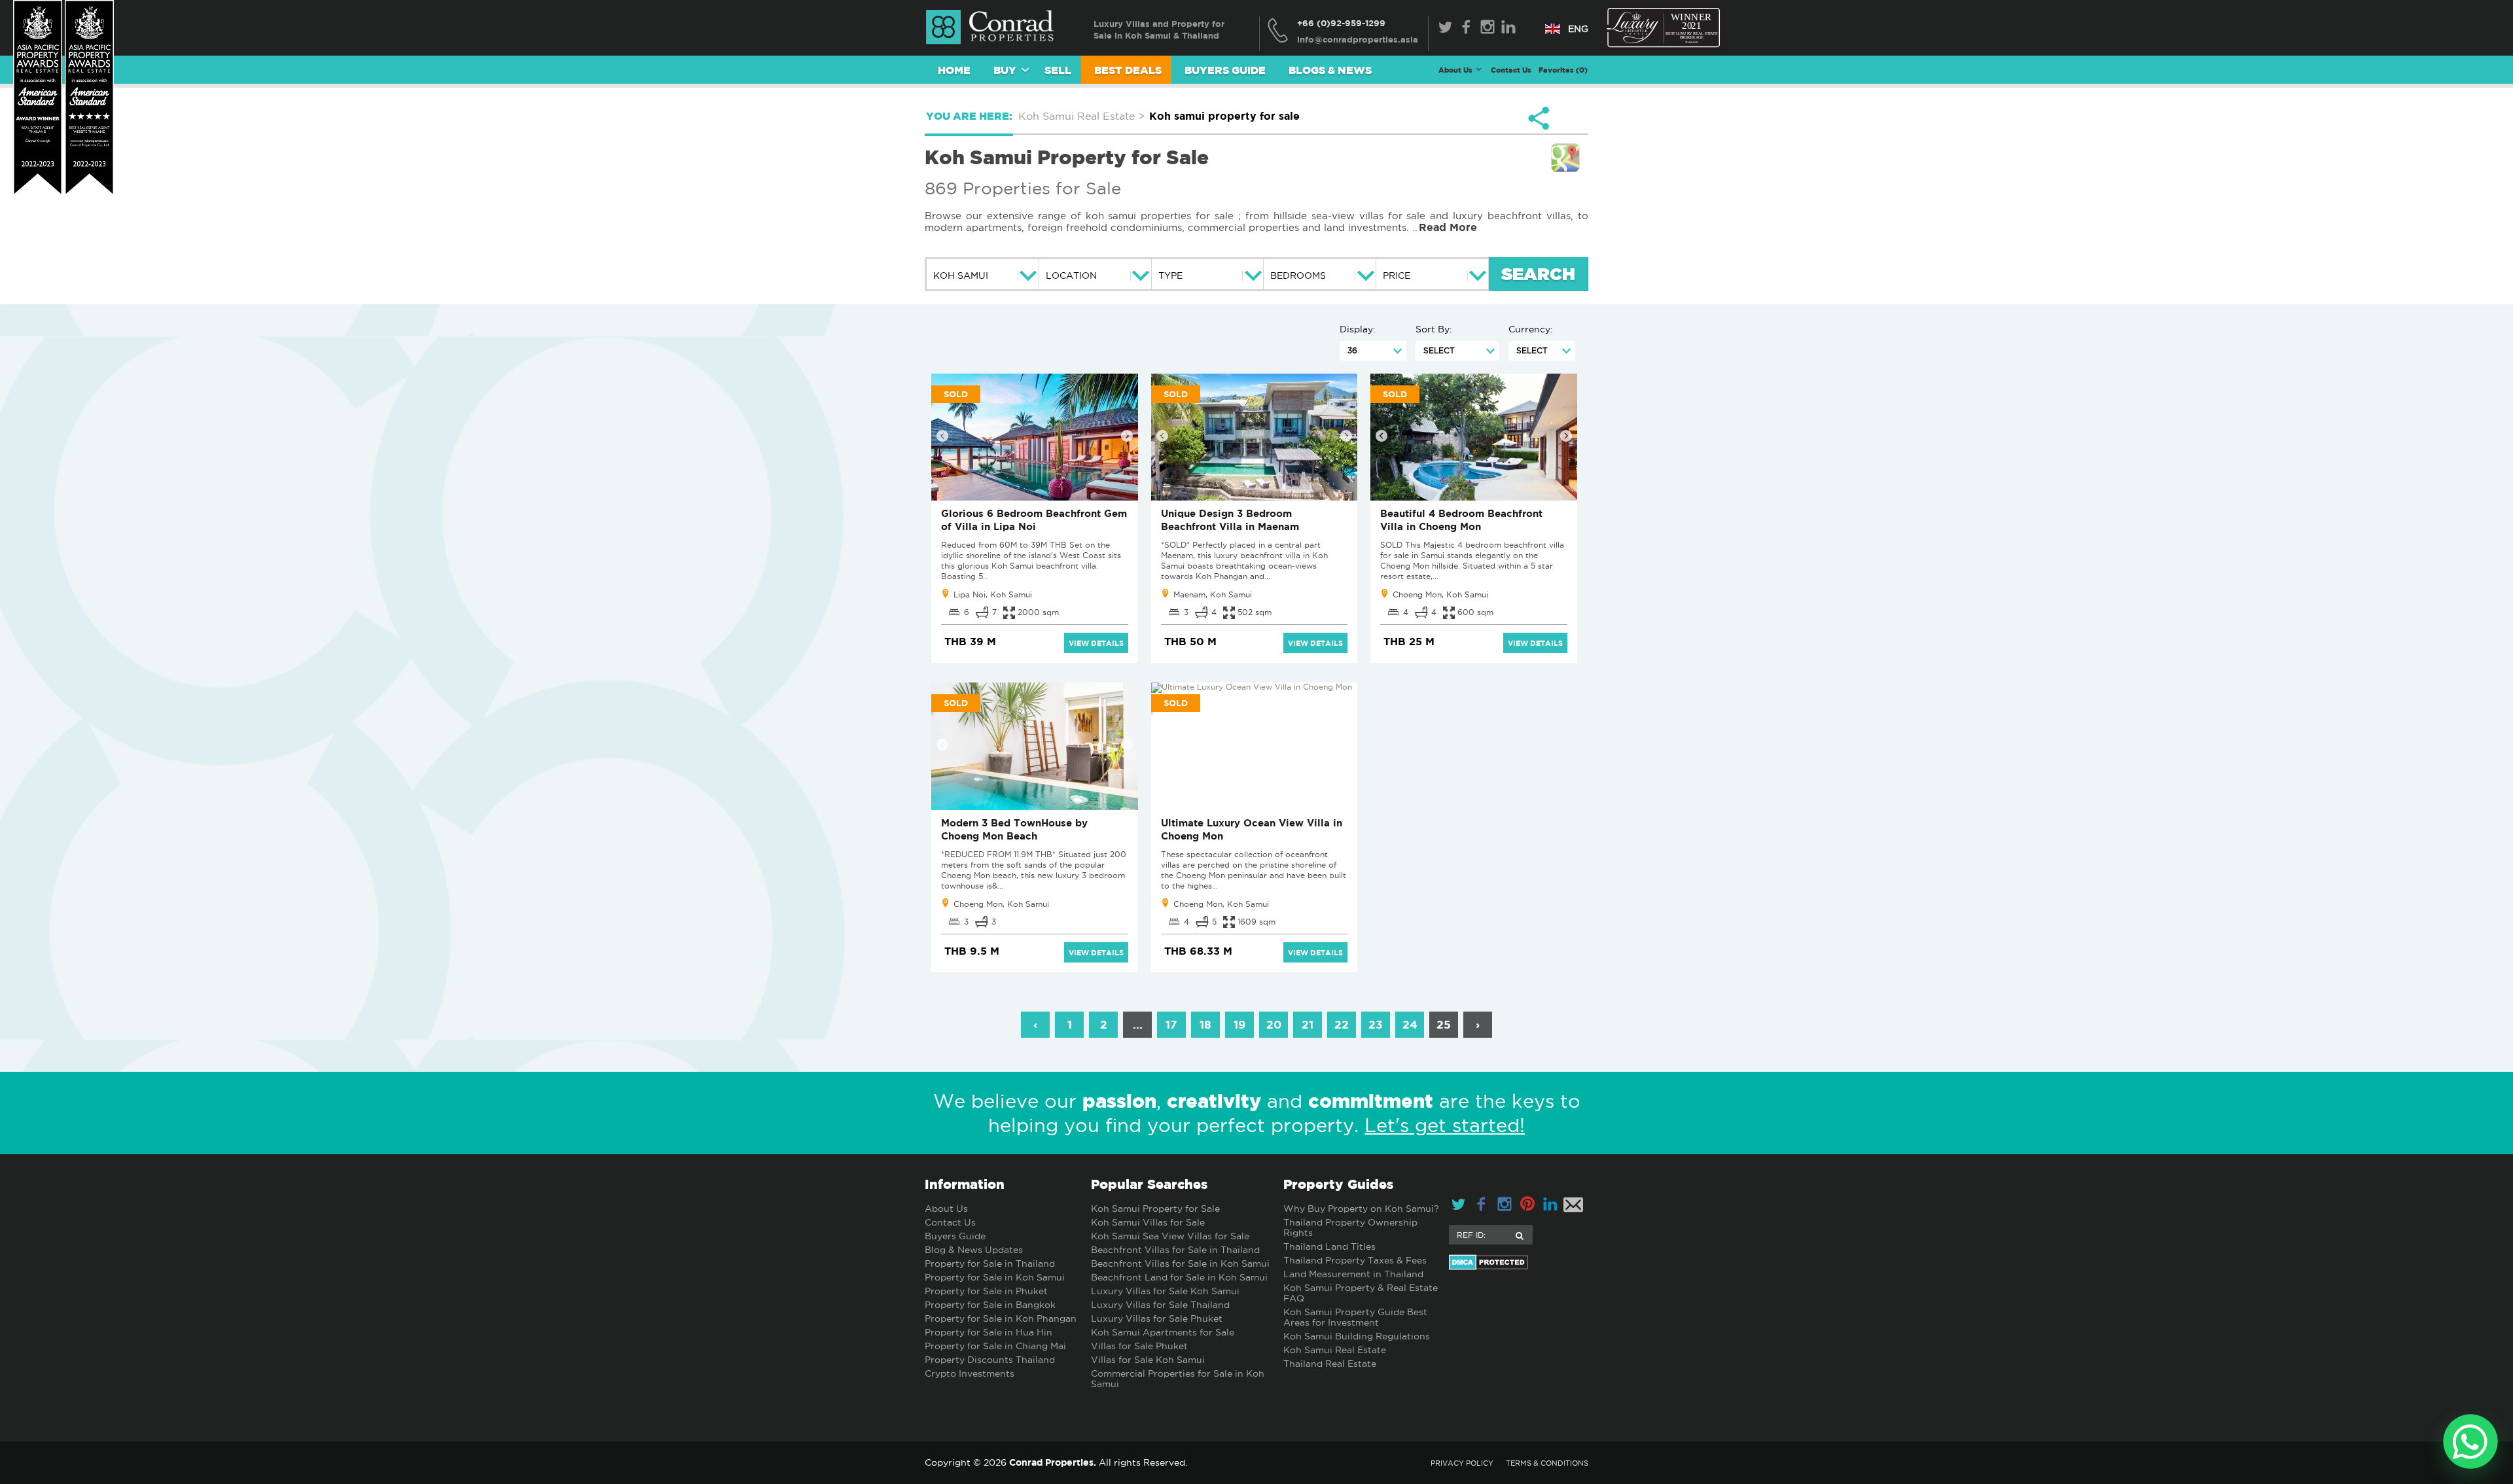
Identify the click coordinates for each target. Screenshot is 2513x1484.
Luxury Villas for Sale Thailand (1160, 1305)
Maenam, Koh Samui (1213, 594)
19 (1239, 1024)
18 (1205, 1024)
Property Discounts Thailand (990, 1360)
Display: (1358, 329)
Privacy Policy (1462, 1463)
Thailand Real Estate (1330, 1364)
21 (1308, 1024)
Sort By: (1434, 329)
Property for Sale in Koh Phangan (1001, 1318)
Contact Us (1511, 70)
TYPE (1170, 275)
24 (1410, 1024)
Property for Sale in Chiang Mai (995, 1346)
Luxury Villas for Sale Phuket (1157, 1318)
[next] (1127, 436)
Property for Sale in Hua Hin (989, 1332)
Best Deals (1128, 70)
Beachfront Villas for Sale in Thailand (1175, 1250)
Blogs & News (1330, 70)
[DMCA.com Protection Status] (1519, 1262)
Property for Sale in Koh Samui (995, 1277)
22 (1342, 1024)
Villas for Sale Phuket (1139, 1346)
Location (1071, 275)
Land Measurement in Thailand (1353, 1274)
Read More (1448, 227)
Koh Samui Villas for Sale (1148, 1222)
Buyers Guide (1225, 70)
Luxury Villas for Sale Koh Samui (1165, 1291)
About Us (946, 1209)
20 (1274, 1024)
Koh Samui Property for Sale (1155, 1209)
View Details (1096, 643)
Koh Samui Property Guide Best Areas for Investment (1355, 1317)
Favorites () (1563, 70)
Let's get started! (1445, 1125)
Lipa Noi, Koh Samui (993, 594)
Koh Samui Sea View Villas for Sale (1170, 1236)
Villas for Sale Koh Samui (1148, 1360)
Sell (1058, 70)
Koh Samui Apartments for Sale (1163, 1332)
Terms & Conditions (1547, 1463)
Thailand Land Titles (1329, 1246)
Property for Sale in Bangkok (990, 1305)
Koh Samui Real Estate (1335, 1350)
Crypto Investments (970, 1373)
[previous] (942, 436)
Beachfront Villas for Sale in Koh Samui (1180, 1263)
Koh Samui (961, 275)
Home (954, 70)
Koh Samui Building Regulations (1357, 1336)
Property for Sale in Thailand (990, 1263)
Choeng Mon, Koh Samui (1440, 594)
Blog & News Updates (974, 1250)
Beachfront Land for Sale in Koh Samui (1179, 1277)
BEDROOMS (1298, 275)
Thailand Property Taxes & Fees (1355, 1260)
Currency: (1531, 329)
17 (1171, 1024)
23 (1376, 1024)
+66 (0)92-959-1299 (1341, 23)
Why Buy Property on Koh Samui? (1361, 1209)
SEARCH (1538, 275)
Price (1397, 275)
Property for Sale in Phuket (986, 1291)
